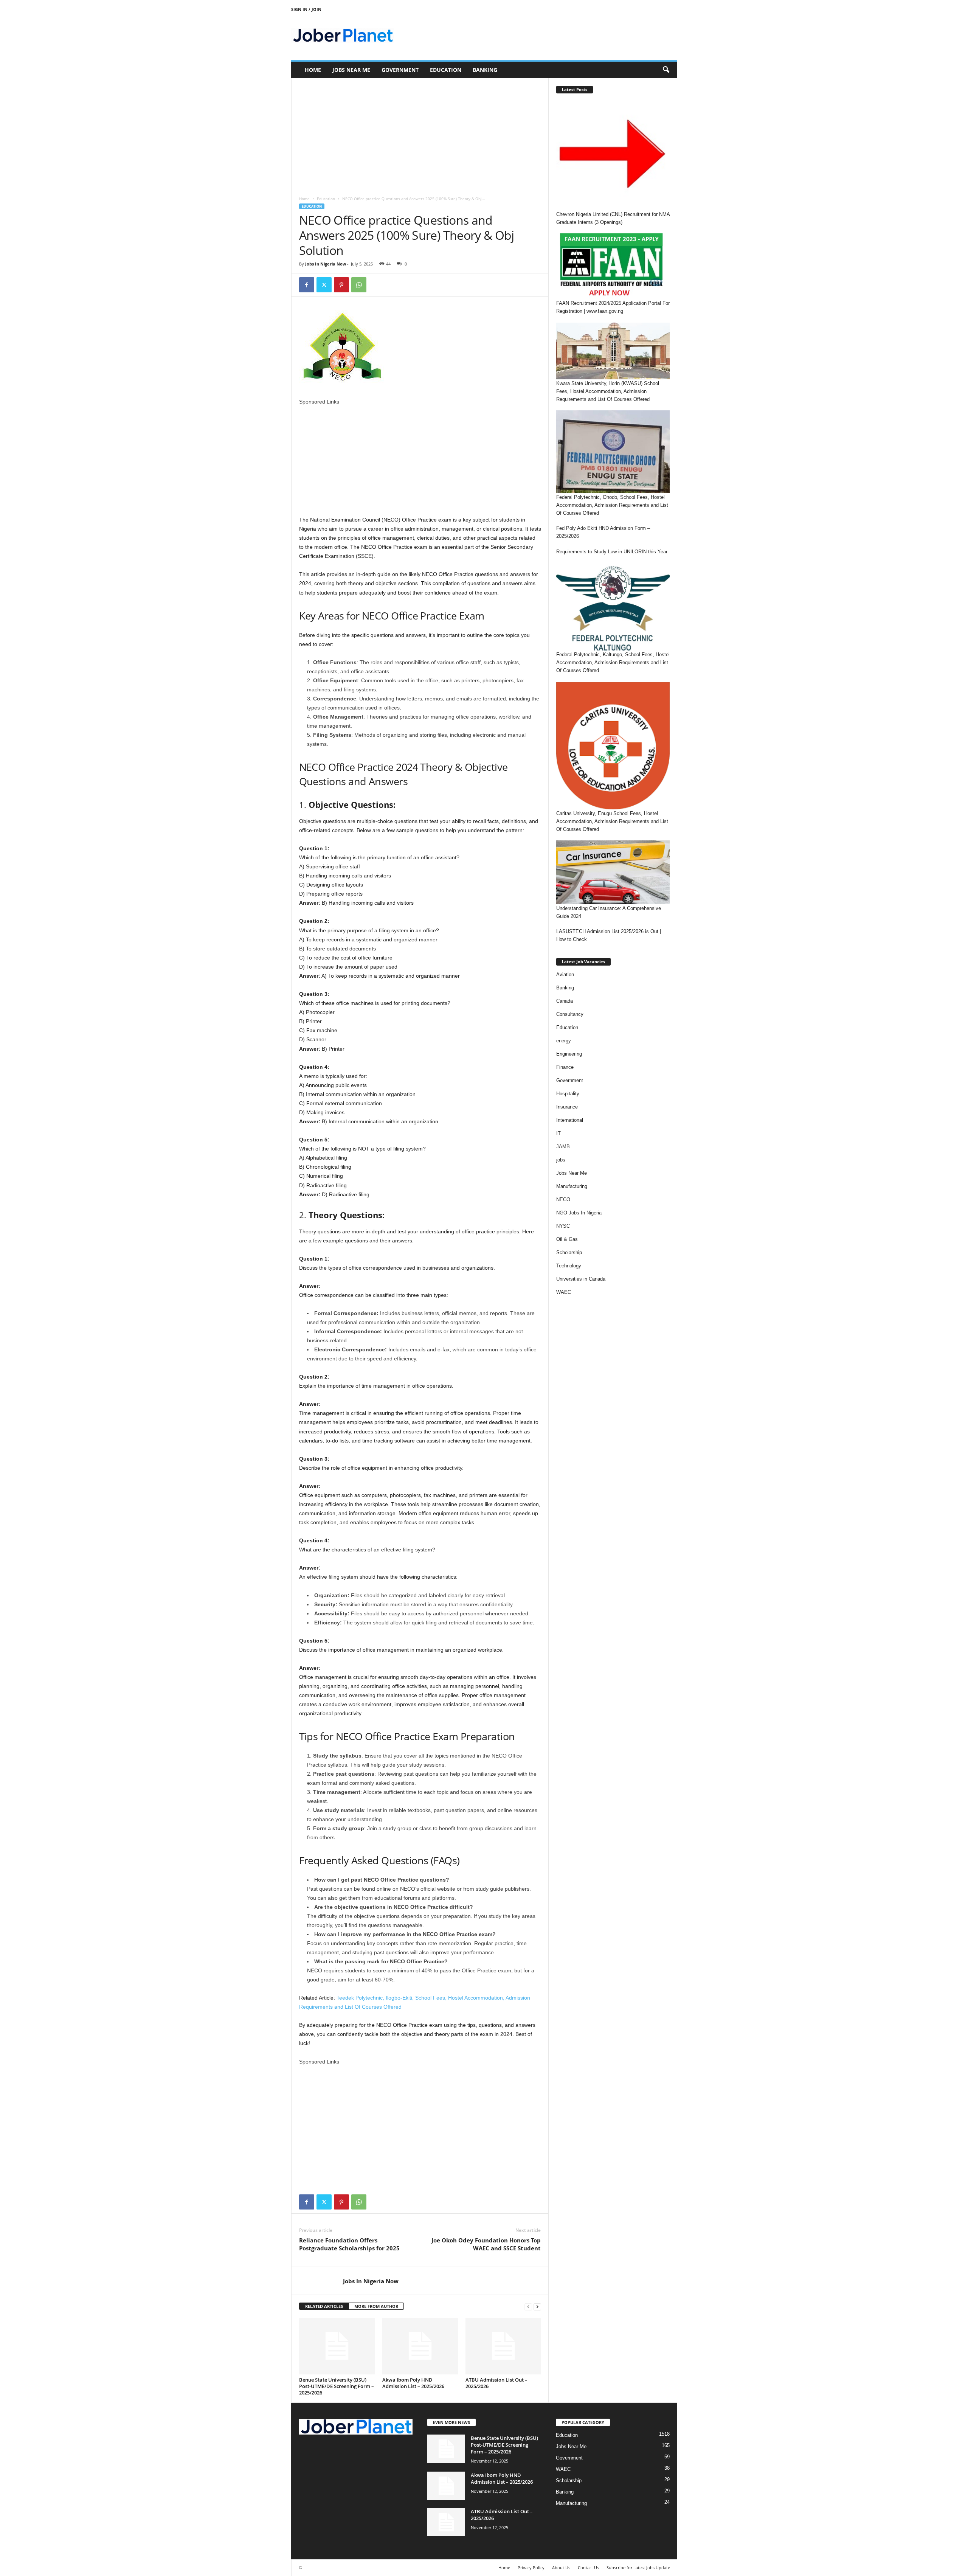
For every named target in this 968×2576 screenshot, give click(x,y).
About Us (561, 2567)
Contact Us (588, 2567)
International (570, 1120)
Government (400, 70)
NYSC (563, 1226)
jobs (561, 1160)
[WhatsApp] (359, 285)
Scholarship (569, 1252)
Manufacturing (572, 1186)
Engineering (569, 1054)
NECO (563, 1199)
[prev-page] (528, 2307)
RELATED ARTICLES (324, 2306)
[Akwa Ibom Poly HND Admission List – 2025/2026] (420, 2346)
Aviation (565, 974)
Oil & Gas (567, 1239)
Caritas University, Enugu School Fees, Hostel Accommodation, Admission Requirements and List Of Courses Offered (612, 821)
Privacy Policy (531, 2567)
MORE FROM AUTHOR (376, 2306)
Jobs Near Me (351, 70)
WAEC (564, 1292)
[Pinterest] (341, 285)
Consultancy (570, 1014)
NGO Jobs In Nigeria (579, 1213)
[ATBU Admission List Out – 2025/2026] (503, 2346)
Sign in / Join (306, 9)
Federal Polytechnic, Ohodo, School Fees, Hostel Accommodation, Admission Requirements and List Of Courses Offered (612, 505)
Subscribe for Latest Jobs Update (638, 2567)
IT (558, 1133)
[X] (324, 285)
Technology (569, 1266)
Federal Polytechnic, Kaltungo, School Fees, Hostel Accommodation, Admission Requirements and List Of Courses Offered (613, 662)
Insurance (567, 1107)
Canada (565, 1001)
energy (564, 1041)
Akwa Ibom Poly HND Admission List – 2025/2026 (413, 2383)
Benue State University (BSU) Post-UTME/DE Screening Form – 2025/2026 (337, 2386)
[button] (666, 70)
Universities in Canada (581, 1279)
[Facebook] (307, 285)
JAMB (563, 1147)
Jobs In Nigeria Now (326, 264)
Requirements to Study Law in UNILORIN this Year (612, 552)
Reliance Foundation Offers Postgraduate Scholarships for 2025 (349, 2244)
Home (313, 70)
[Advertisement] (420, 134)
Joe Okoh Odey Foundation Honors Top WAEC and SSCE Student (486, 2244)
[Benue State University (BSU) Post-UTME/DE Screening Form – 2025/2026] (337, 2346)
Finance (565, 1067)
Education (446, 70)
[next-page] (537, 2307)
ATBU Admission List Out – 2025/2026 (496, 2383)
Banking (485, 70)
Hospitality (568, 1094)
